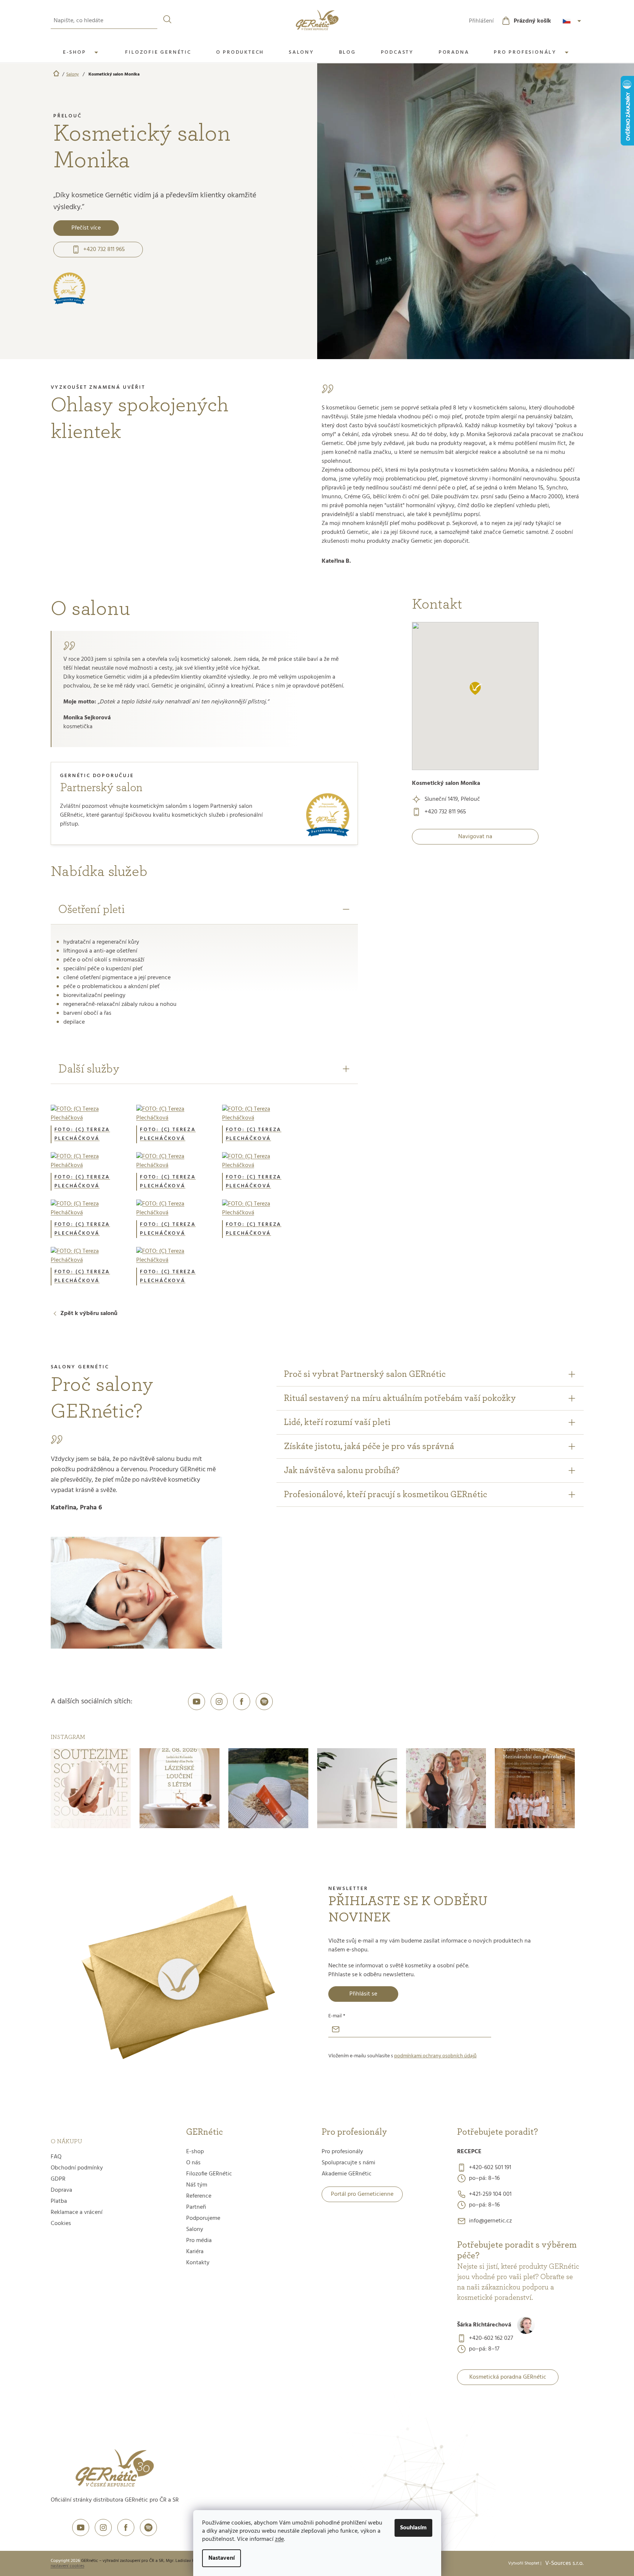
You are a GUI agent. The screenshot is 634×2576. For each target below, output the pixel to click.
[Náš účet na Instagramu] (219, 1702)
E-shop (195, 2152)
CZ (573, 21)
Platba (59, 2201)
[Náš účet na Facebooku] (242, 1702)
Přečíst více (86, 228)
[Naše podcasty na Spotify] (264, 1702)
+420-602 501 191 (490, 2168)
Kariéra (195, 2252)
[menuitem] (82, 53)
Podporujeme (203, 2218)
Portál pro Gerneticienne (362, 2194)
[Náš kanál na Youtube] (197, 1702)
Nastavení (222, 2558)
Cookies (61, 2224)
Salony (195, 2229)
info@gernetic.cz (490, 2221)
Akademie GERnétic (347, 2174)
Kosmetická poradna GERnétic (508, 2377)
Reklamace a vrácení (77, 2212)
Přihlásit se (363, 1994)
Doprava (61, 2190)
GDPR (58, 2179)
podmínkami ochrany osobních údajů (435, 2056)
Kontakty (198, 2263)
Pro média (199, 2241)
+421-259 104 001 (490, 2194)
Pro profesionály (342, 2152)
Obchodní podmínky (77, 2168)
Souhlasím (413, 2528)
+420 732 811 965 (104, 250)
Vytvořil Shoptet (524, 2563)
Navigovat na (475, 837)
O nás (193, 2163)
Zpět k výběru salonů (89, 1314)
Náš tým (197, 2185)
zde (279, 2539)
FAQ (56, 2157)
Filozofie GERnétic (209, 2174)
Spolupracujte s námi (348, 2163)
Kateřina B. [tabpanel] (452, 484)
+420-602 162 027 (491, 2338)
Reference (199, 2196)
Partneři (196, 2207)
